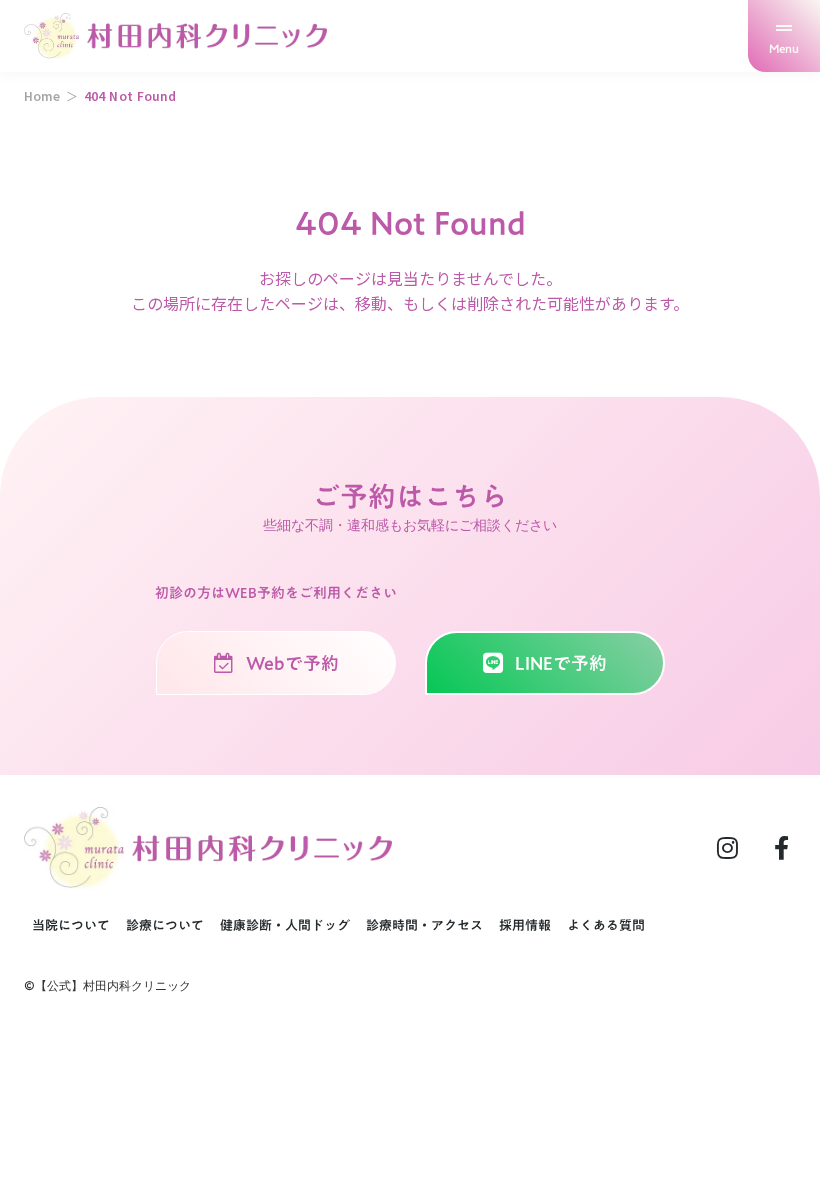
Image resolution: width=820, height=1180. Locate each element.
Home (42, 96)
